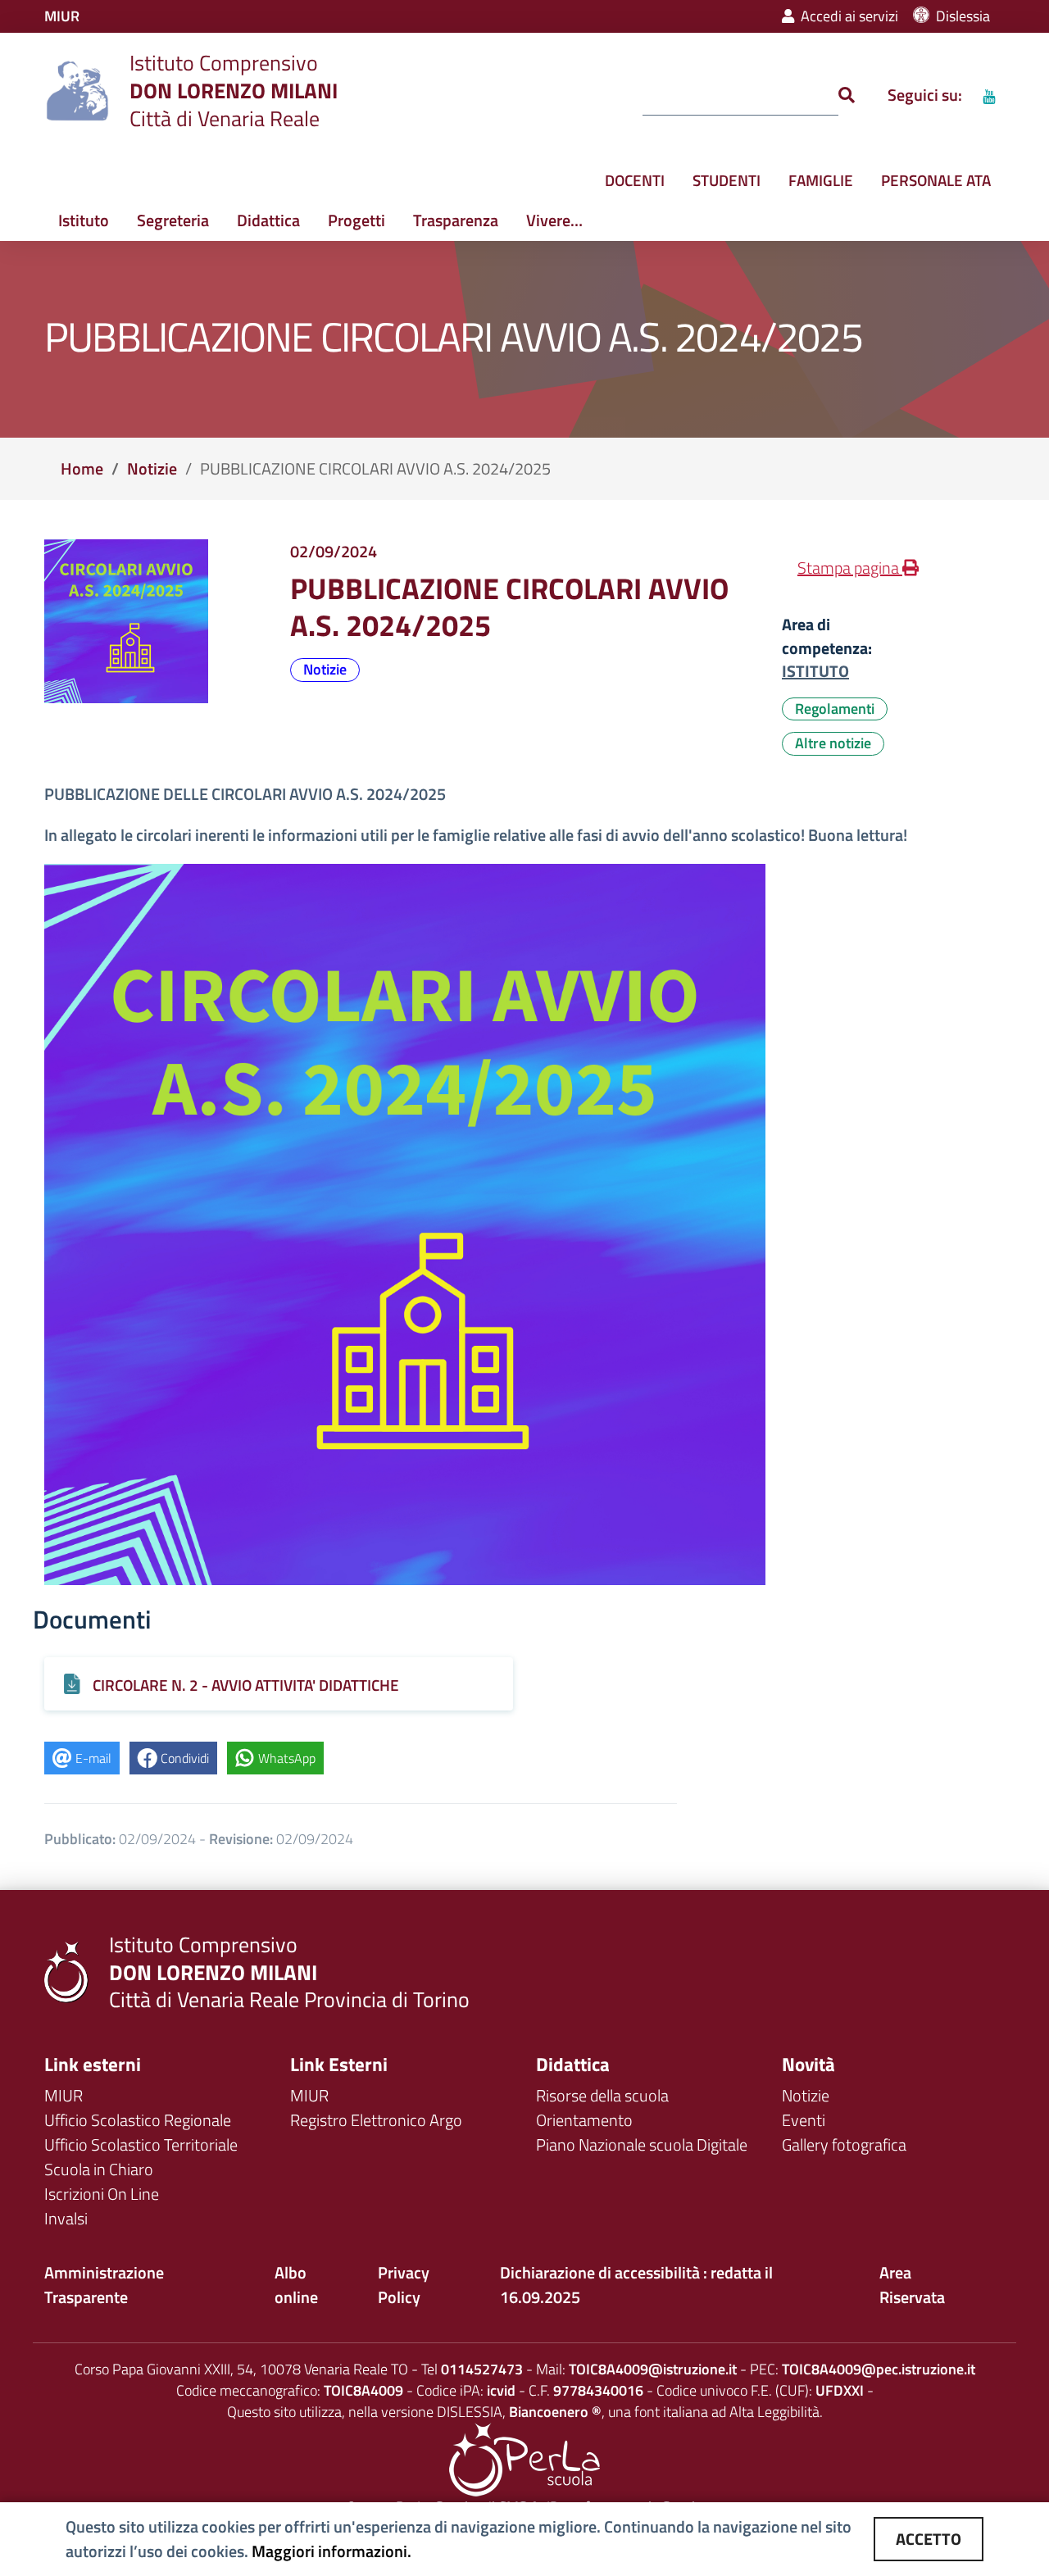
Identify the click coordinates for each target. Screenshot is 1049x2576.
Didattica (268, 220)
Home (82, 468)
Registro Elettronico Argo (376, 2120)
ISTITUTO (815, 671)
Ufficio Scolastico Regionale (138, 2120)
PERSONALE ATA (936, 180)
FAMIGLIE (821, 180)
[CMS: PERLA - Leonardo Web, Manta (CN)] (524, 2458)
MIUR (64, 2095)
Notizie (152, 468)
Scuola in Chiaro (99, 2169)
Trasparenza (456, 220)
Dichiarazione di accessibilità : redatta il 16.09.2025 (636, 2285)
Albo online (296, 2285)
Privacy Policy (404, 2285)
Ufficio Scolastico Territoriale (141, 2144)
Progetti (356, 220)
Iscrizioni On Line (102, 2194)
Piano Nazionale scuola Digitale (642, 2144)
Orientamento (584, 2120)
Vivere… (554, 220)
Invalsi (66, 2218)
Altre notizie (833, 743)
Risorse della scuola (602, 2095)
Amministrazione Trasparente (104, 2285)
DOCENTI (635, 180)
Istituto (84, 220)
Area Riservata (912, 2285)
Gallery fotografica (844, 2144)
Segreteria (173, 220)
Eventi (804, 2120)
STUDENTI (727, 180)
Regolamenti (835, 709)
